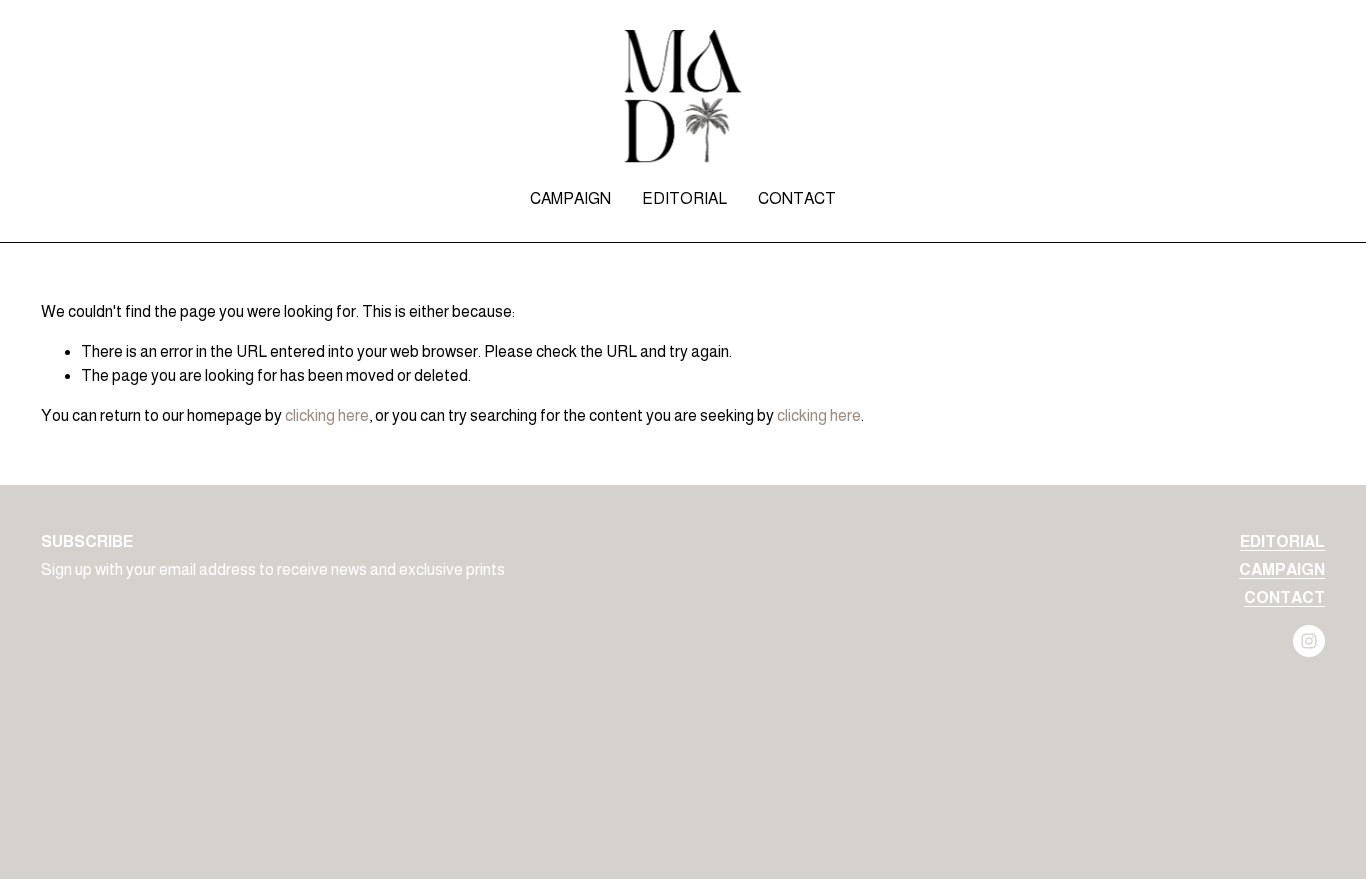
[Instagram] (1309, 641)
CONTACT (797, 198)
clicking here (327, 415)
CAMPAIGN (570, 198)
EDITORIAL (684, 198)
